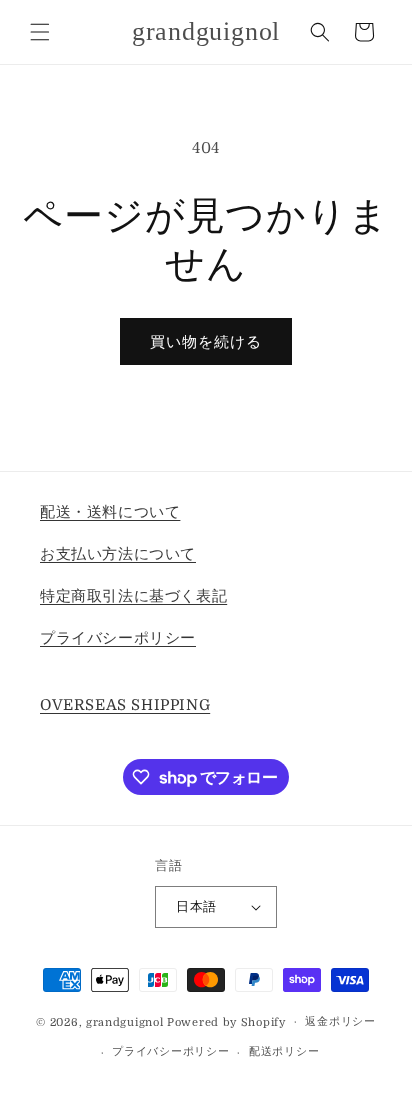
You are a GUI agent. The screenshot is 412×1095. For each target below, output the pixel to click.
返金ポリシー (340, 1021)
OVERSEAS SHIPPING (125, 705)
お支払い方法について (118, 554)
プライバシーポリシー (118, 638)
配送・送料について (110, 512)
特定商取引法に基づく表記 (133, 596)
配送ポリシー (284, 1051)
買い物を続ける (206, 342)
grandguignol (124, 1021)
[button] (40, 32)
